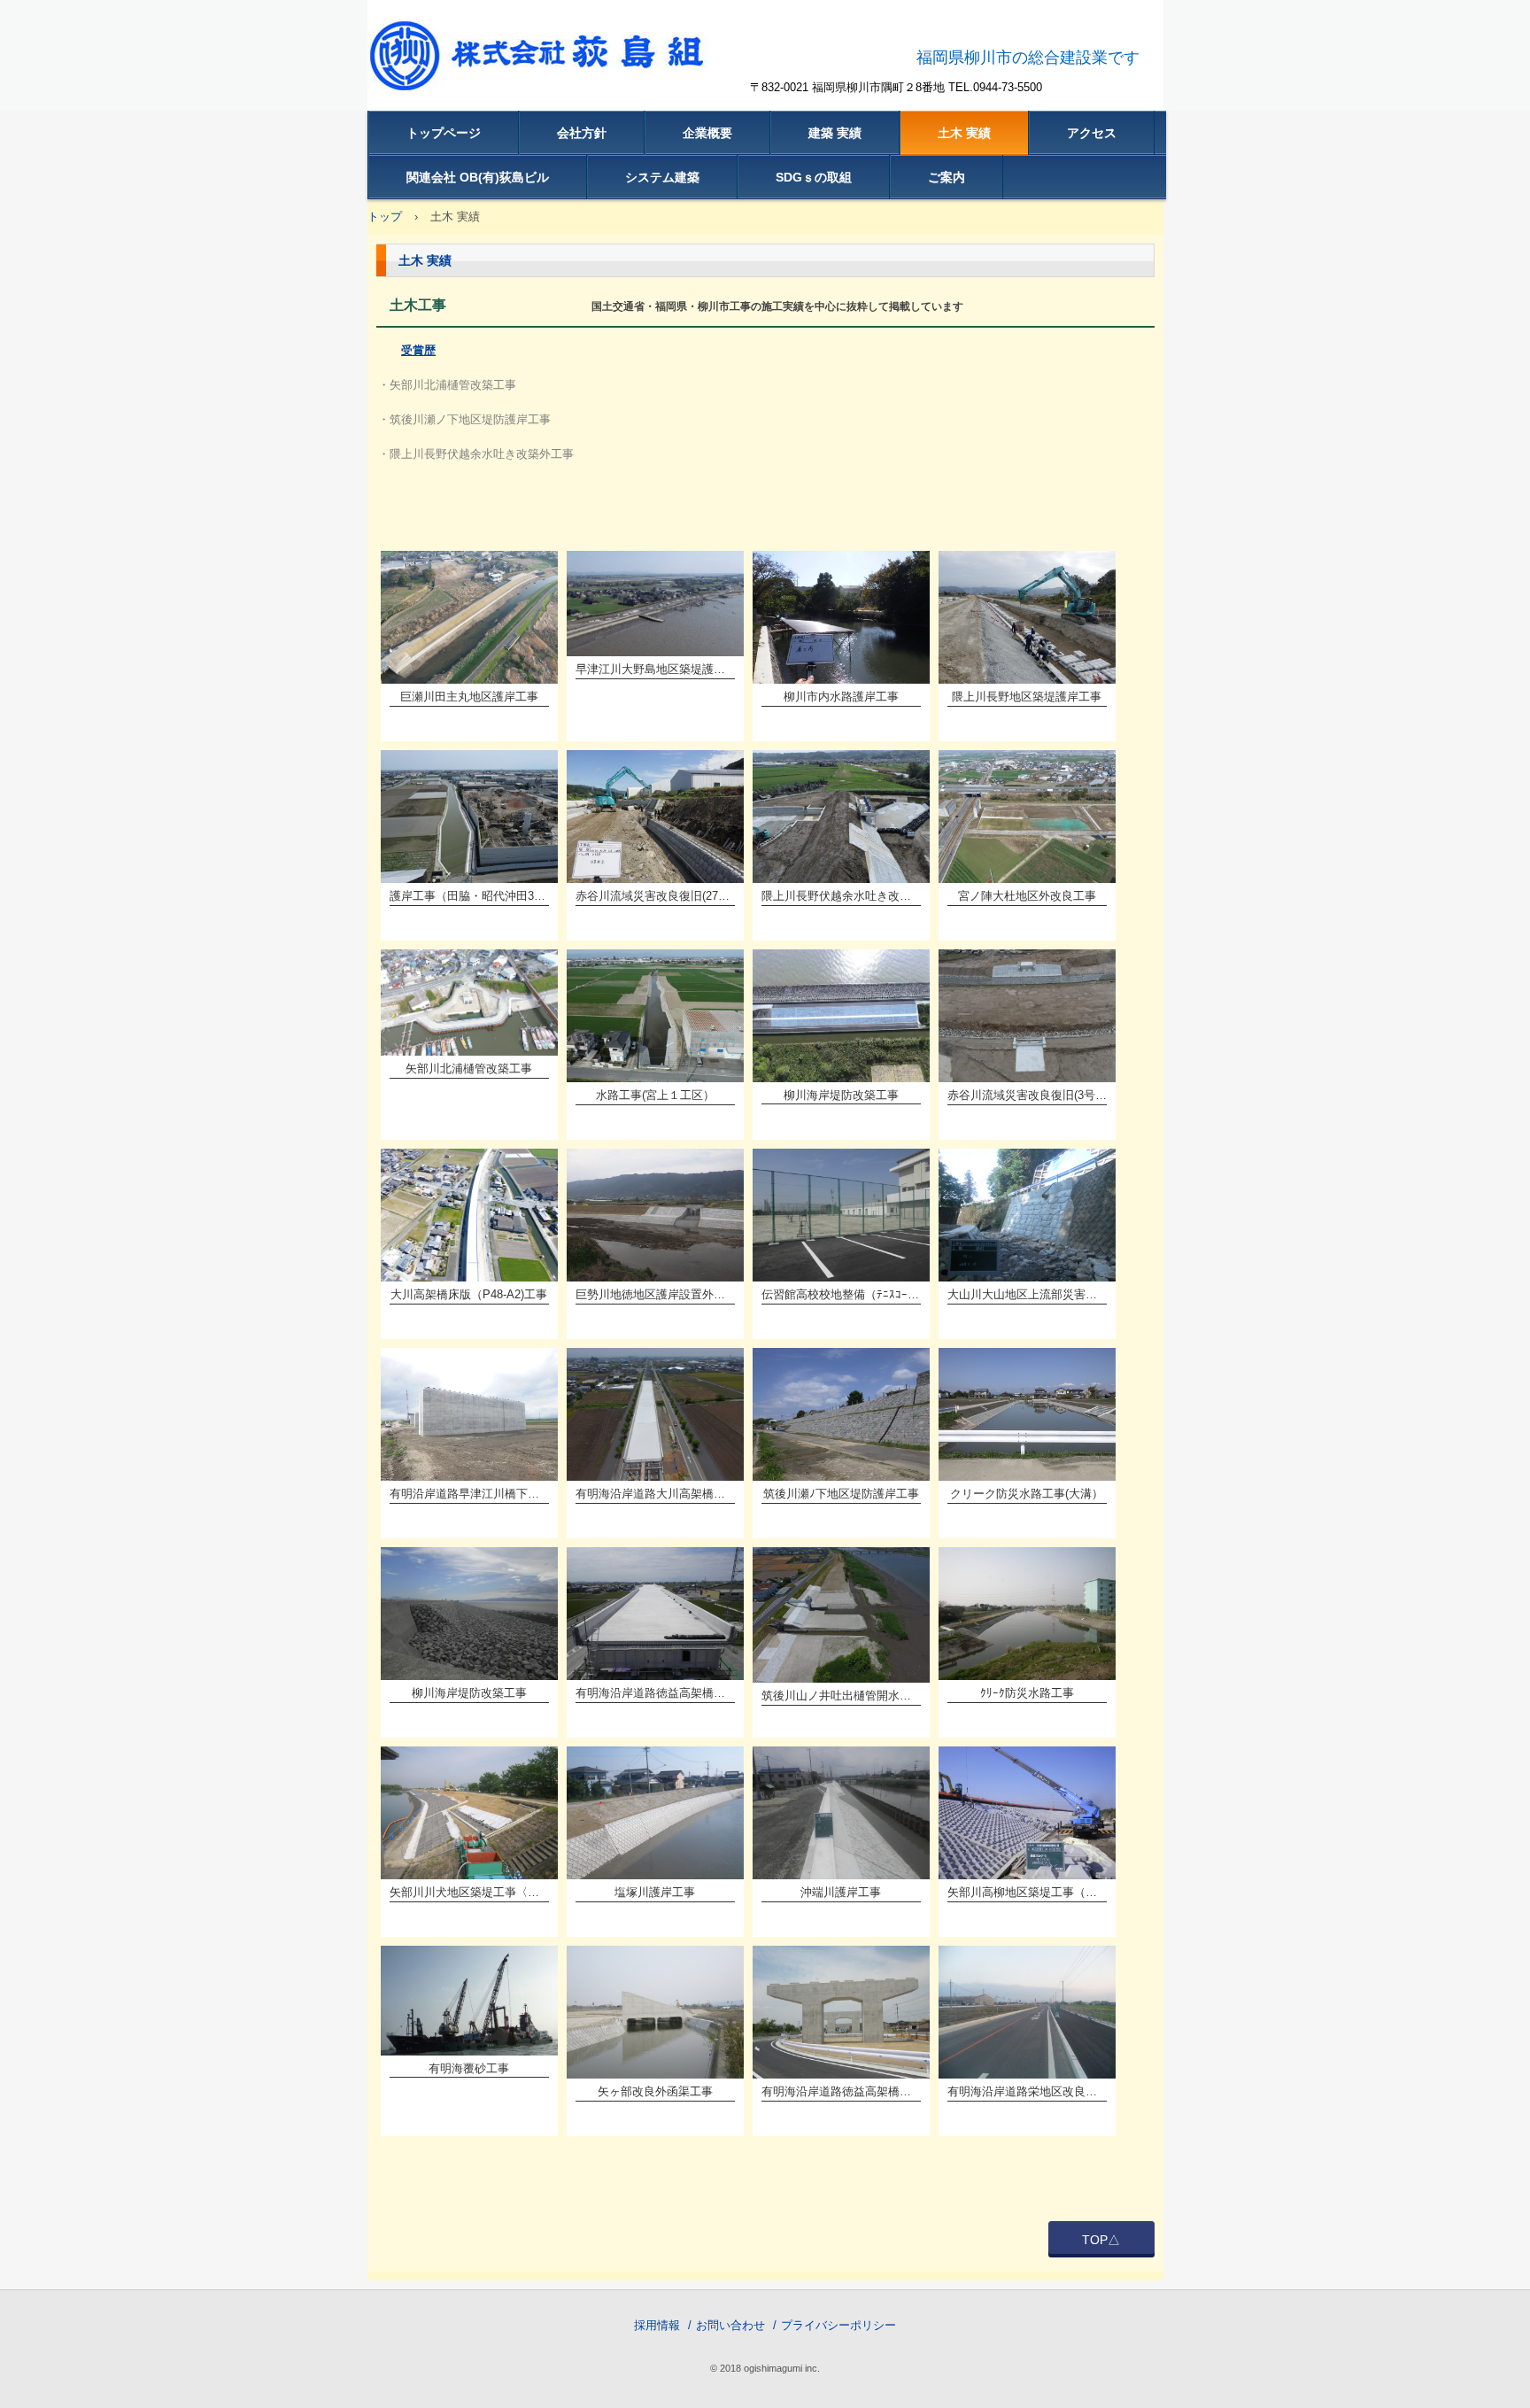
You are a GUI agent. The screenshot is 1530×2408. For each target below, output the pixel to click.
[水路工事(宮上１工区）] (655, 1016)
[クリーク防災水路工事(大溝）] (1027, 1414)
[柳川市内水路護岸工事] (841, 617)
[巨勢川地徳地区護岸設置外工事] (655, 1215)
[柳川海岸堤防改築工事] (841, 1015)
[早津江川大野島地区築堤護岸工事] (655, 604)
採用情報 (657, 2325)
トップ (385, 217)
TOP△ (1101, 2240)
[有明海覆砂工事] (469, 2000)
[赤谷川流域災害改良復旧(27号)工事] (655, 817)
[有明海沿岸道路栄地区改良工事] (1027, 2012)
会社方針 (582, 133)
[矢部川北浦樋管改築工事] (469, 1003)
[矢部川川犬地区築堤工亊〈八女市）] (469, 1813)
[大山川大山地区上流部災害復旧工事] (1027, 1215)
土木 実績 (964, 133)
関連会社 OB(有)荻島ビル (478, 177)
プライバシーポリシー (838, 2325)
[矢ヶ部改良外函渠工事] (655, 2012)
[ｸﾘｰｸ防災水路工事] (1027, 1614)
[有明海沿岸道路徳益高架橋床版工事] (655, 1614)
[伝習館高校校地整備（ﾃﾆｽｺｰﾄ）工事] (841, 1215)
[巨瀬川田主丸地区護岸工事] (469, 617)
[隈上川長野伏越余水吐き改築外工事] (841, 817)
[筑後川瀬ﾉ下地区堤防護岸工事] (841, 1414)
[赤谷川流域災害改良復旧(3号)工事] (1027, 1016)
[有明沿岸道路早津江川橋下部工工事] (469, 1414)
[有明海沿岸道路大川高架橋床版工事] (655, 1414)
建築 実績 (835, 133)
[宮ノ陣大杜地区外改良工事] (1027, 817)
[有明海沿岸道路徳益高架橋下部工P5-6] (841, 2012)
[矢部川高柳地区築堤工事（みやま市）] (1027, 1813)
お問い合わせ (730, 2325)
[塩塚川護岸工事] (655, 1813)
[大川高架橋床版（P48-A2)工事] (469, 1215)
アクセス (1092, 133)
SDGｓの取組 (814, 177)
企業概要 (707, 133)
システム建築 (662, 177)
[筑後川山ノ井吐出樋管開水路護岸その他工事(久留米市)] (841, 1615)
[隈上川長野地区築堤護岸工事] (1027, 617)
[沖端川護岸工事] (841, 1813)
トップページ (444, 133)
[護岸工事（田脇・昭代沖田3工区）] (469, 817)
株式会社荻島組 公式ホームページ (556, 66)
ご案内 (947, 177)
